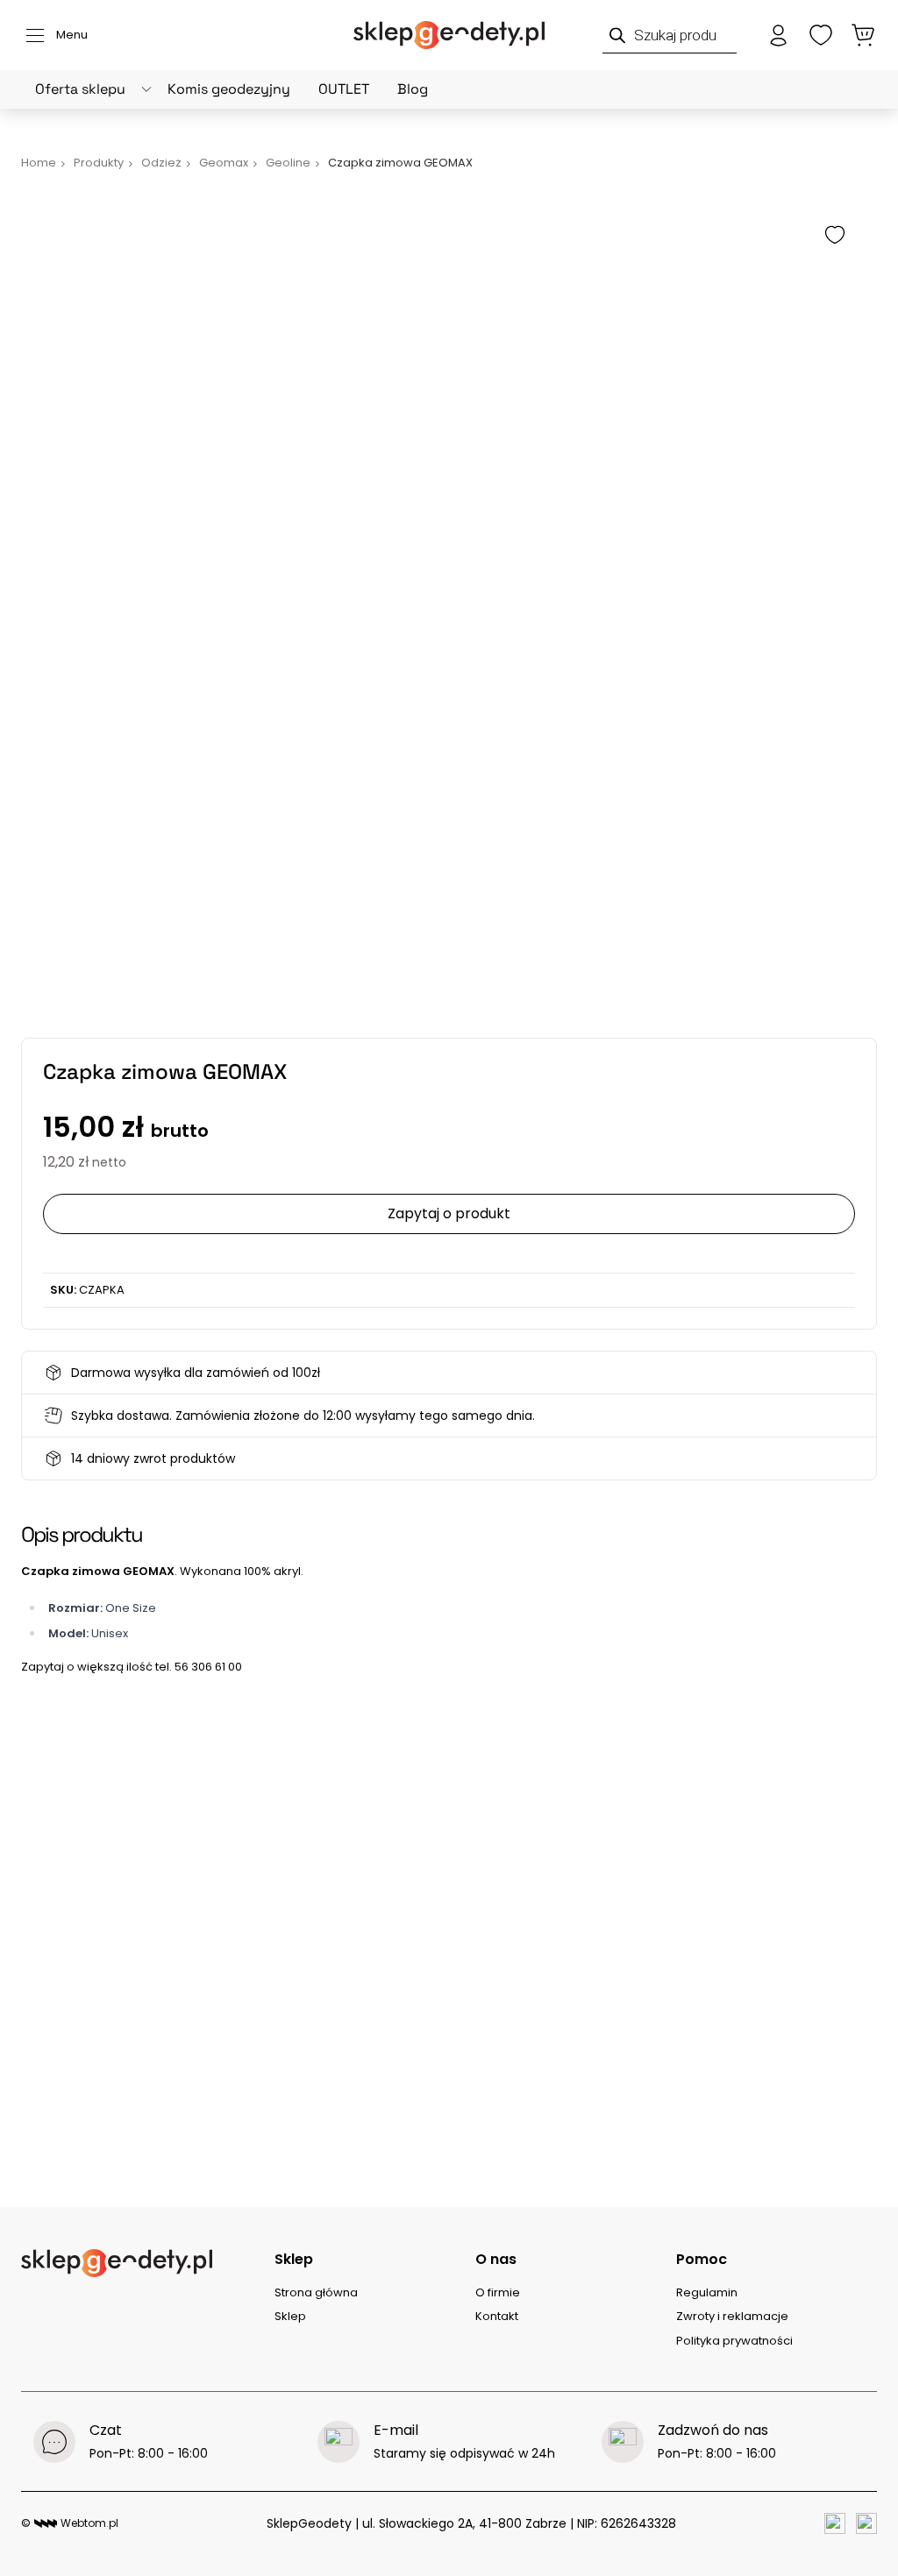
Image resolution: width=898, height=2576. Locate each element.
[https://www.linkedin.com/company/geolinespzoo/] (866, 2523)
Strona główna (316, 2292)
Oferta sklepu (80, 89)
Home (39, 163)
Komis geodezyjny (229, 89)
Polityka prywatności (734, 2341)
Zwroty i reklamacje (732, 2316)
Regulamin (707, 2292)
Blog (413, 89)
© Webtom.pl (70, 2523)
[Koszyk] (863, 35)
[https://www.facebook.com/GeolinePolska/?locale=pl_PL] (835, 2523)
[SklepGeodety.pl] (449, 35)
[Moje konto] (779, 35)
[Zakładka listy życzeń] (821, 35)
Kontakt (497, 2316)
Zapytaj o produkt (449, 1213)
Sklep (290, 2316)
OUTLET (344, 89)
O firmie (498, 2292)
